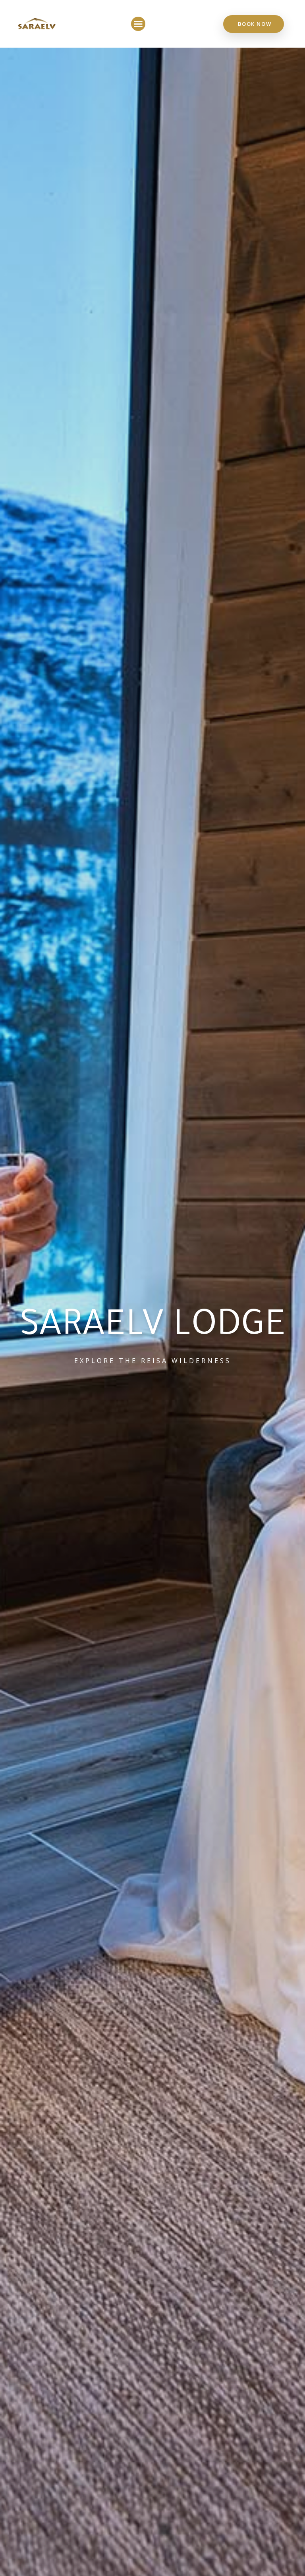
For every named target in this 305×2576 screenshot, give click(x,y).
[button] (138, 24)
